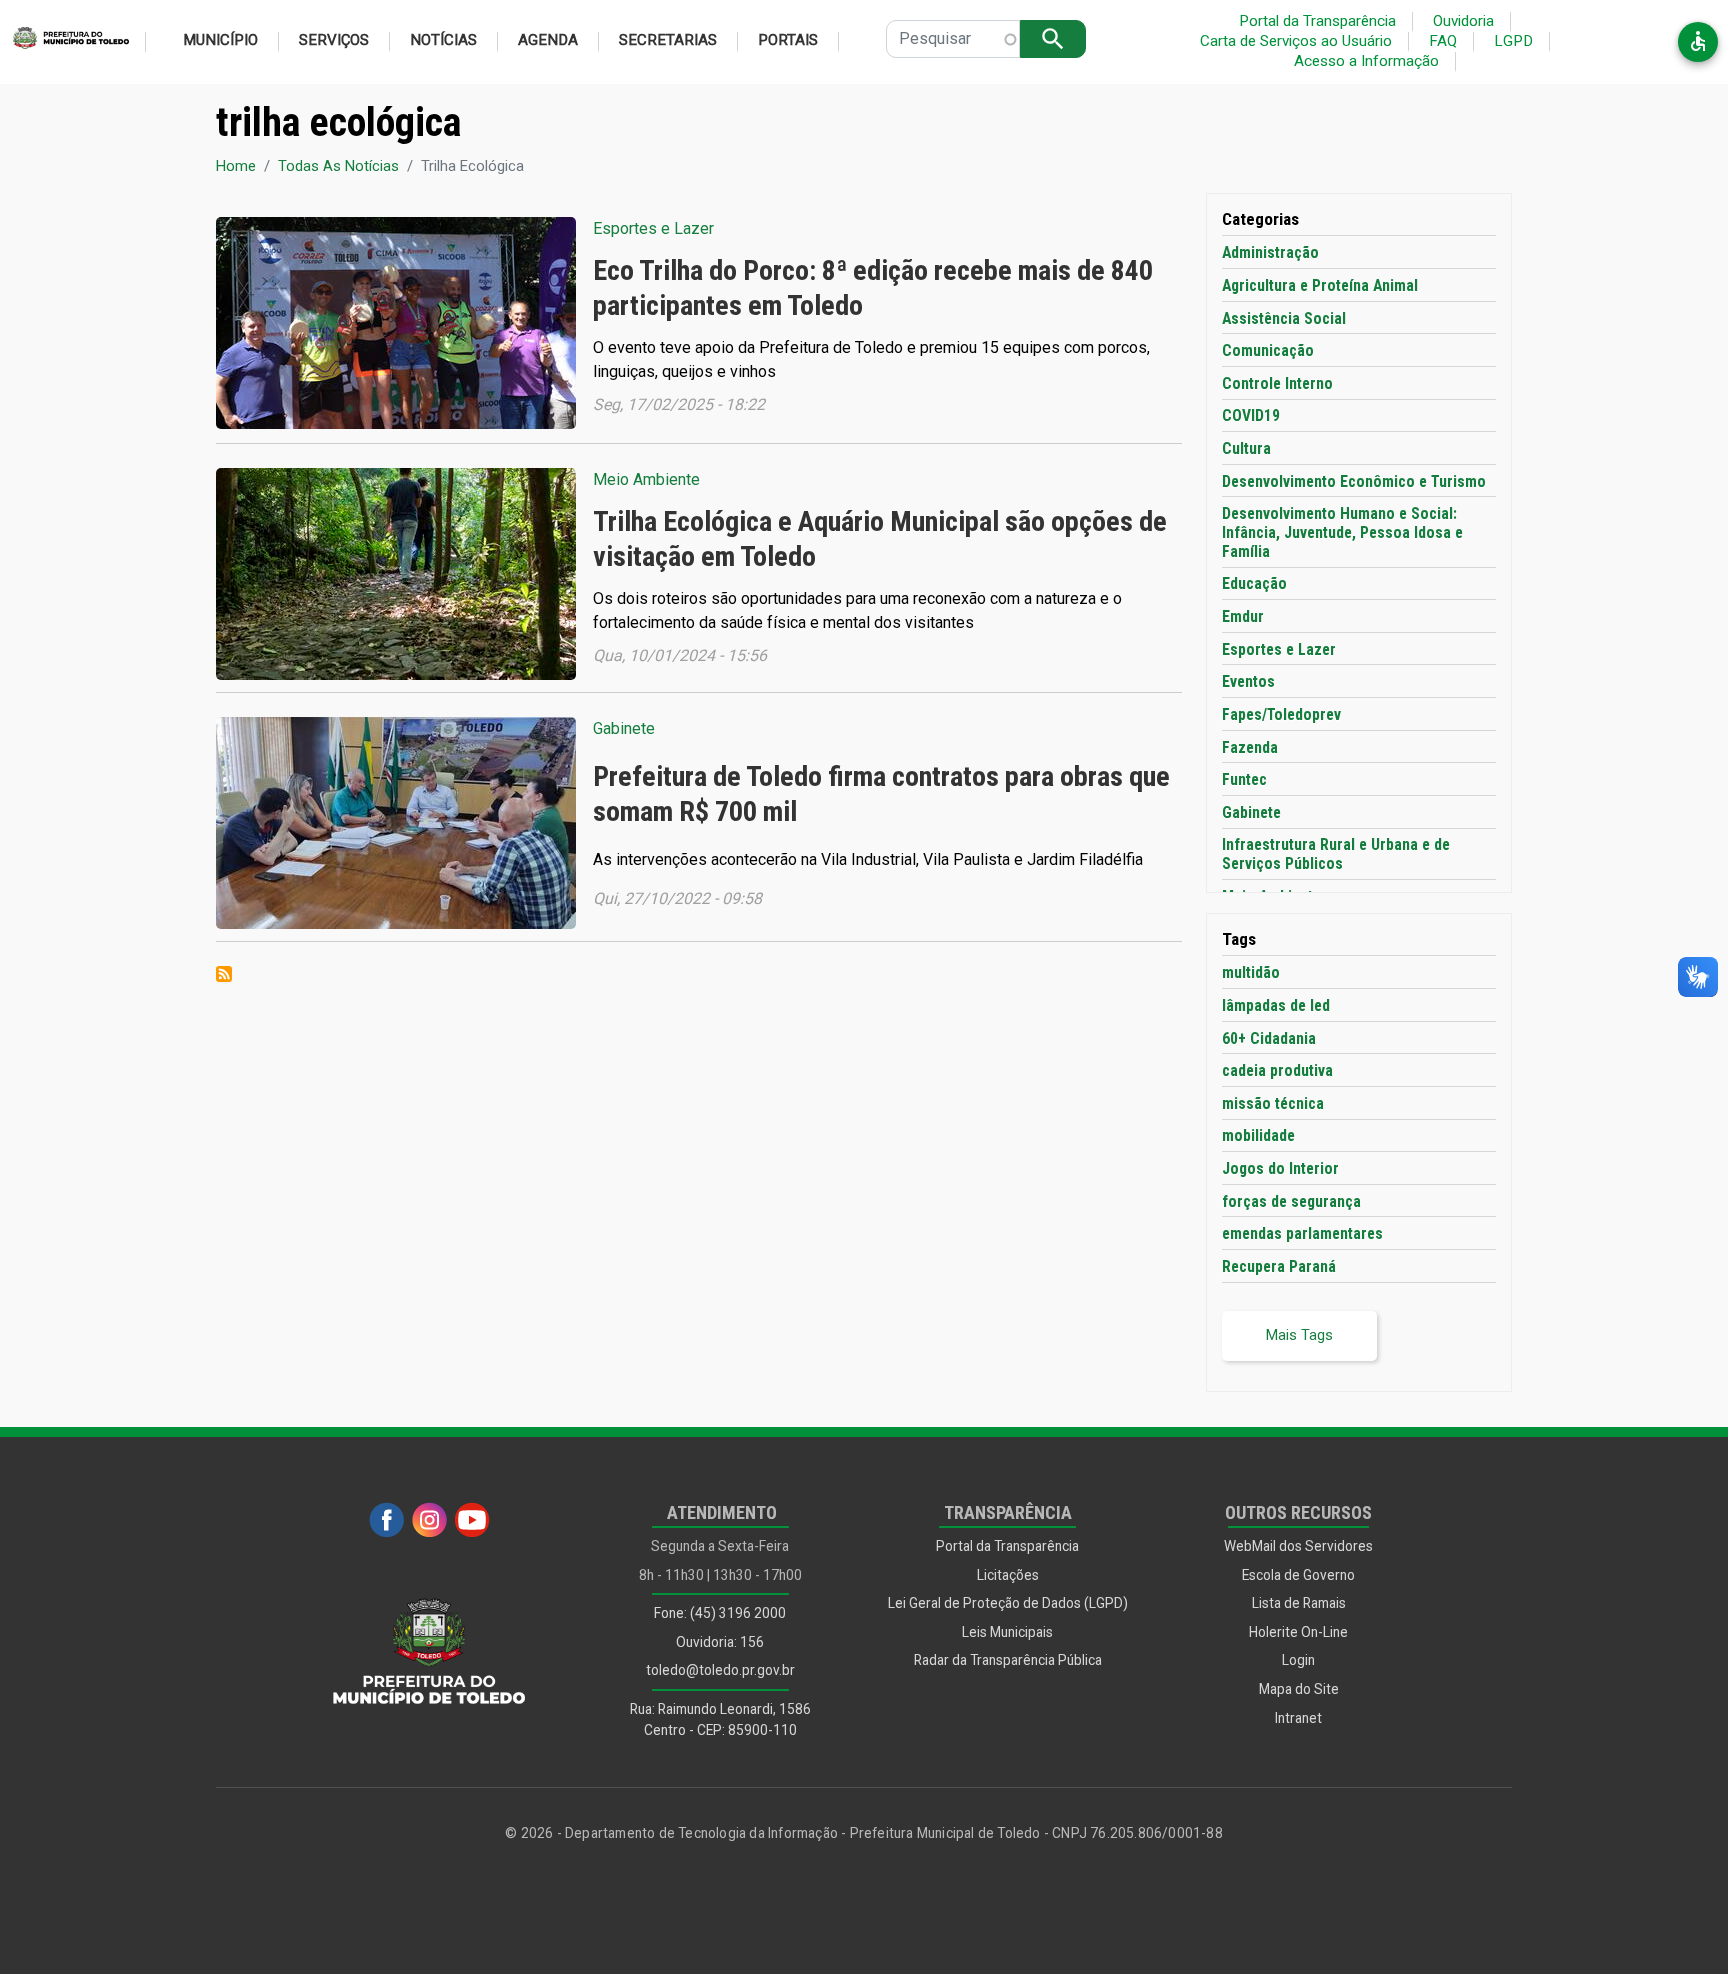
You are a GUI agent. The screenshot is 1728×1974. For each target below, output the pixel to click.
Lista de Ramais (1299, 1603)
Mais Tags (1299, 1335)
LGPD (1513, 41)
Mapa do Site (1299, 1689)
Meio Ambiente (646, 479)
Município (220, 40)
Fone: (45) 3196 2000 (720, 1613)
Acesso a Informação (1366, 61)
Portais (788, 40)
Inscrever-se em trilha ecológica (224, 974)
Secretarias (668, 40)
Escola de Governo (1298, 1575)
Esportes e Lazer (653, 228)
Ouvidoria (1463, 21)
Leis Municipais (1007, 1632)
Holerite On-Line (1298, 1632)
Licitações (1008, 1575)
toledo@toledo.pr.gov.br (720, 1670)
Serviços (334, 40)
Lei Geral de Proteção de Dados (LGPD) (1008, 1603)
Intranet (1298, 1718)
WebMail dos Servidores (1298, 1546)
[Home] (64, 42)
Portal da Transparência (1317, 21)
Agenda (548, 40)
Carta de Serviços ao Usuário (1296, 41)
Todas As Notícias (338, 166)
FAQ (1443, 41)
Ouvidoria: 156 (720, 1642)
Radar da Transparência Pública (1008, 1660)
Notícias (443, 40)
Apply (1053, 38)
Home (236, 166)
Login (1298, 1660)
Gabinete (624, 728)
